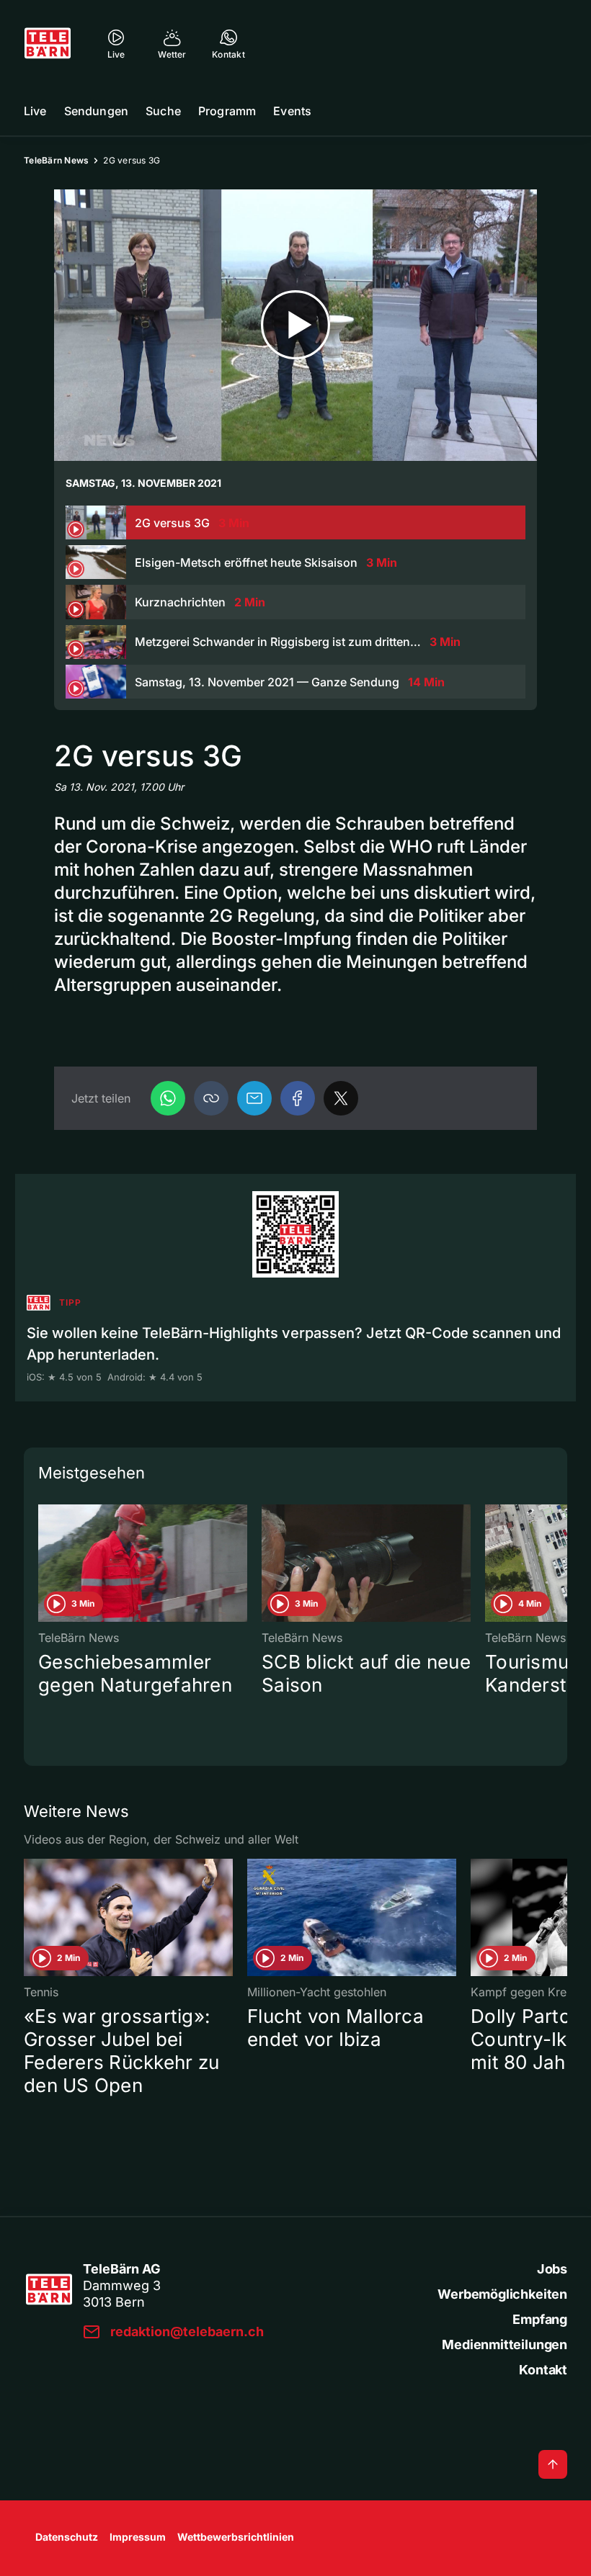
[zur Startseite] (48, 43)
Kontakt (543, 2370)
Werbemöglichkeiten (502, 2294)
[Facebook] (298, 1098)
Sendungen (96, 111)
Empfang (540, 2319)
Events (292, 111)
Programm (227, 111)
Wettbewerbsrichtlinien (236, 2537)
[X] (341, 1098)
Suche (163, 111)
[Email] (254, 1098)
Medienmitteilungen (505, 2344)
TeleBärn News (56, 160)
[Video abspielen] (295, 325)
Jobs (552, 2269)
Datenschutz (67, 2537)
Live (35, 111)
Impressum (138, 2537)
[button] (211, 1098)
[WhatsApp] (168, 1098)
